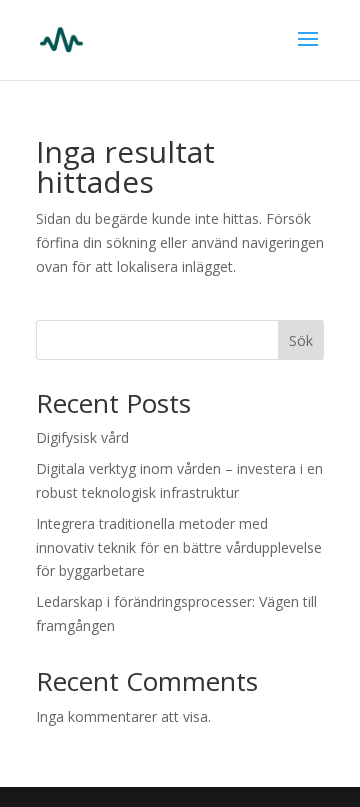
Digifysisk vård (82, 437)
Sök (301, 340)
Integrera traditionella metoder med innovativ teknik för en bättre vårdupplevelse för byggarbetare (179, 547)
